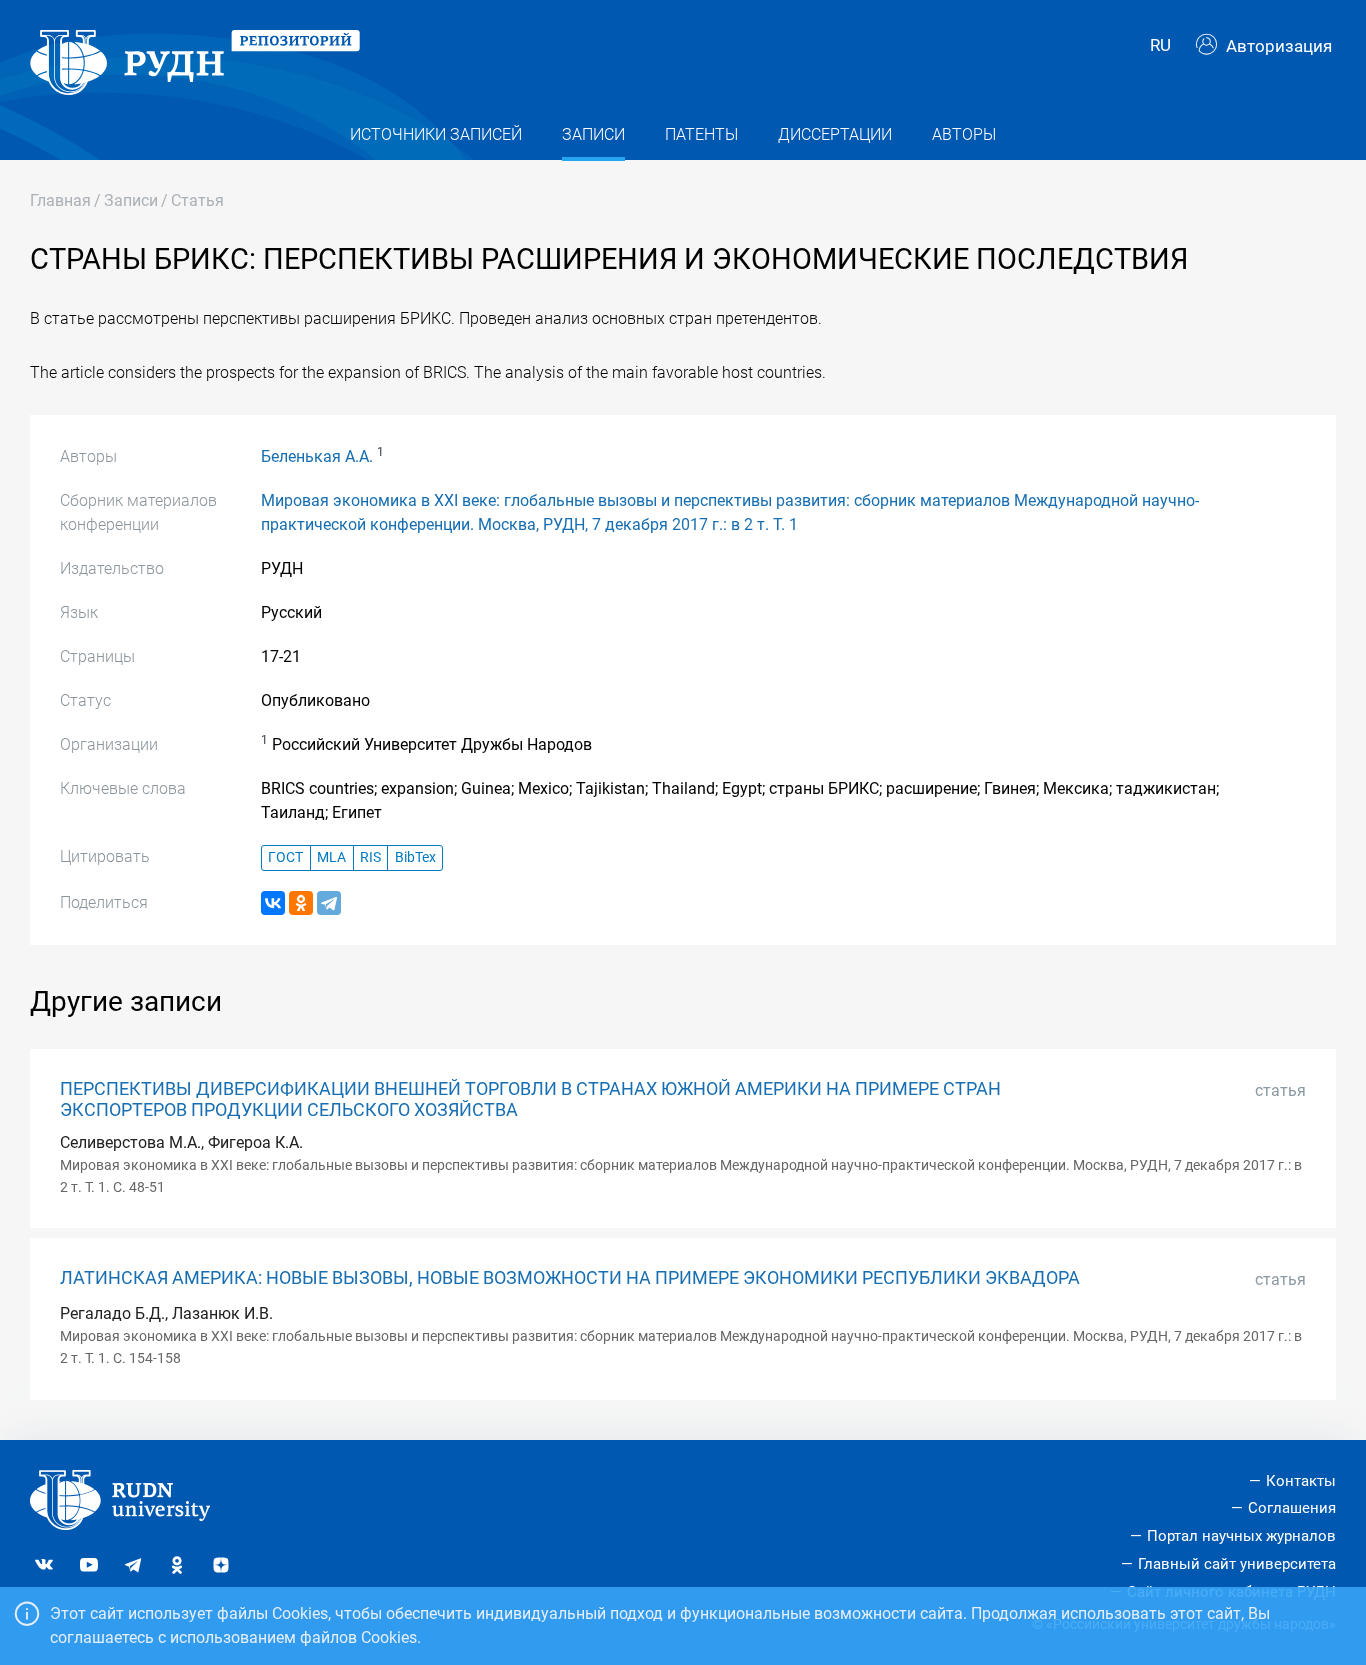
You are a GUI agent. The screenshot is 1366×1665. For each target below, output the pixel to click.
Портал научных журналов (1241, 1536)
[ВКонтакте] (273, 903)
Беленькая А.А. (317, 456)
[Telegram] (329, 903)
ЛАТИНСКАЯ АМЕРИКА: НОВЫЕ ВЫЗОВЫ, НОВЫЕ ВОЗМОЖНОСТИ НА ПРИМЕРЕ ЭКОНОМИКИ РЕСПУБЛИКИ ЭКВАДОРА (570, 1278)
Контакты (1301, 1481)
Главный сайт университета (1237, 1564)
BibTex (415, 857)
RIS (370, 857)
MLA (331, 857)
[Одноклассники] (301, 903)
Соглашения (1292, 1508)
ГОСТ (285, 857)
